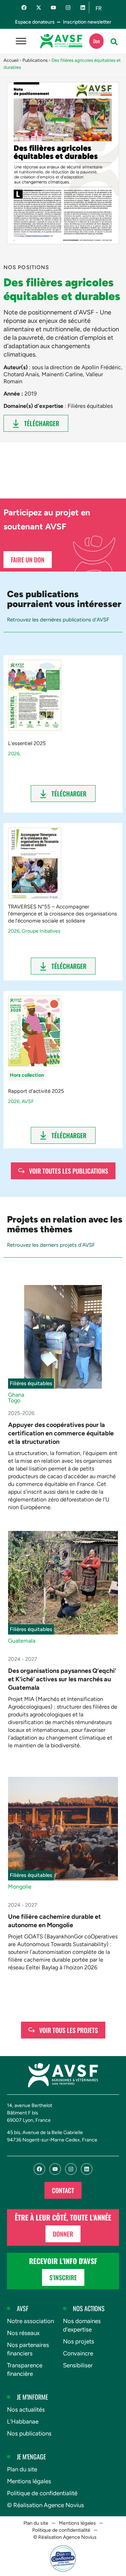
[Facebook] (24, 8)
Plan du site (22, 2469)
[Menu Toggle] (21, 41)
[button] (114, 42)
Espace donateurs (35, 22)
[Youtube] (53, 8)
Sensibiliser (78, 2365)
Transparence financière (25, 2369)
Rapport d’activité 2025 (36, 1091)
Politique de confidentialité (42, 2493)
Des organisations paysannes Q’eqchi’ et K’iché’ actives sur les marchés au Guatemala (62, 1679)
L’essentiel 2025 (27, 743)
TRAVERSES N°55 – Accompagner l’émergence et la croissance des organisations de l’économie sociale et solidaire (62, 914)
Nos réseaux (23, 2333)
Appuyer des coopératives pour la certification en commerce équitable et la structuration (61, 1433)
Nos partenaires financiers (28, 2349)
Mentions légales (29, 2481)
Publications (35, 60)
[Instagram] (68, 8)
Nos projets (79, 2341)
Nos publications (29, 2433)
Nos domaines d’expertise (82, 2325)
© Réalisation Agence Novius (45, 2505)
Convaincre (78, 2353)
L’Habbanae (23, 2421)
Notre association (30, 2321)
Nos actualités (26, 2409)
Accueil (11, 60)
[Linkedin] (83, 8)
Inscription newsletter (87, 22)
